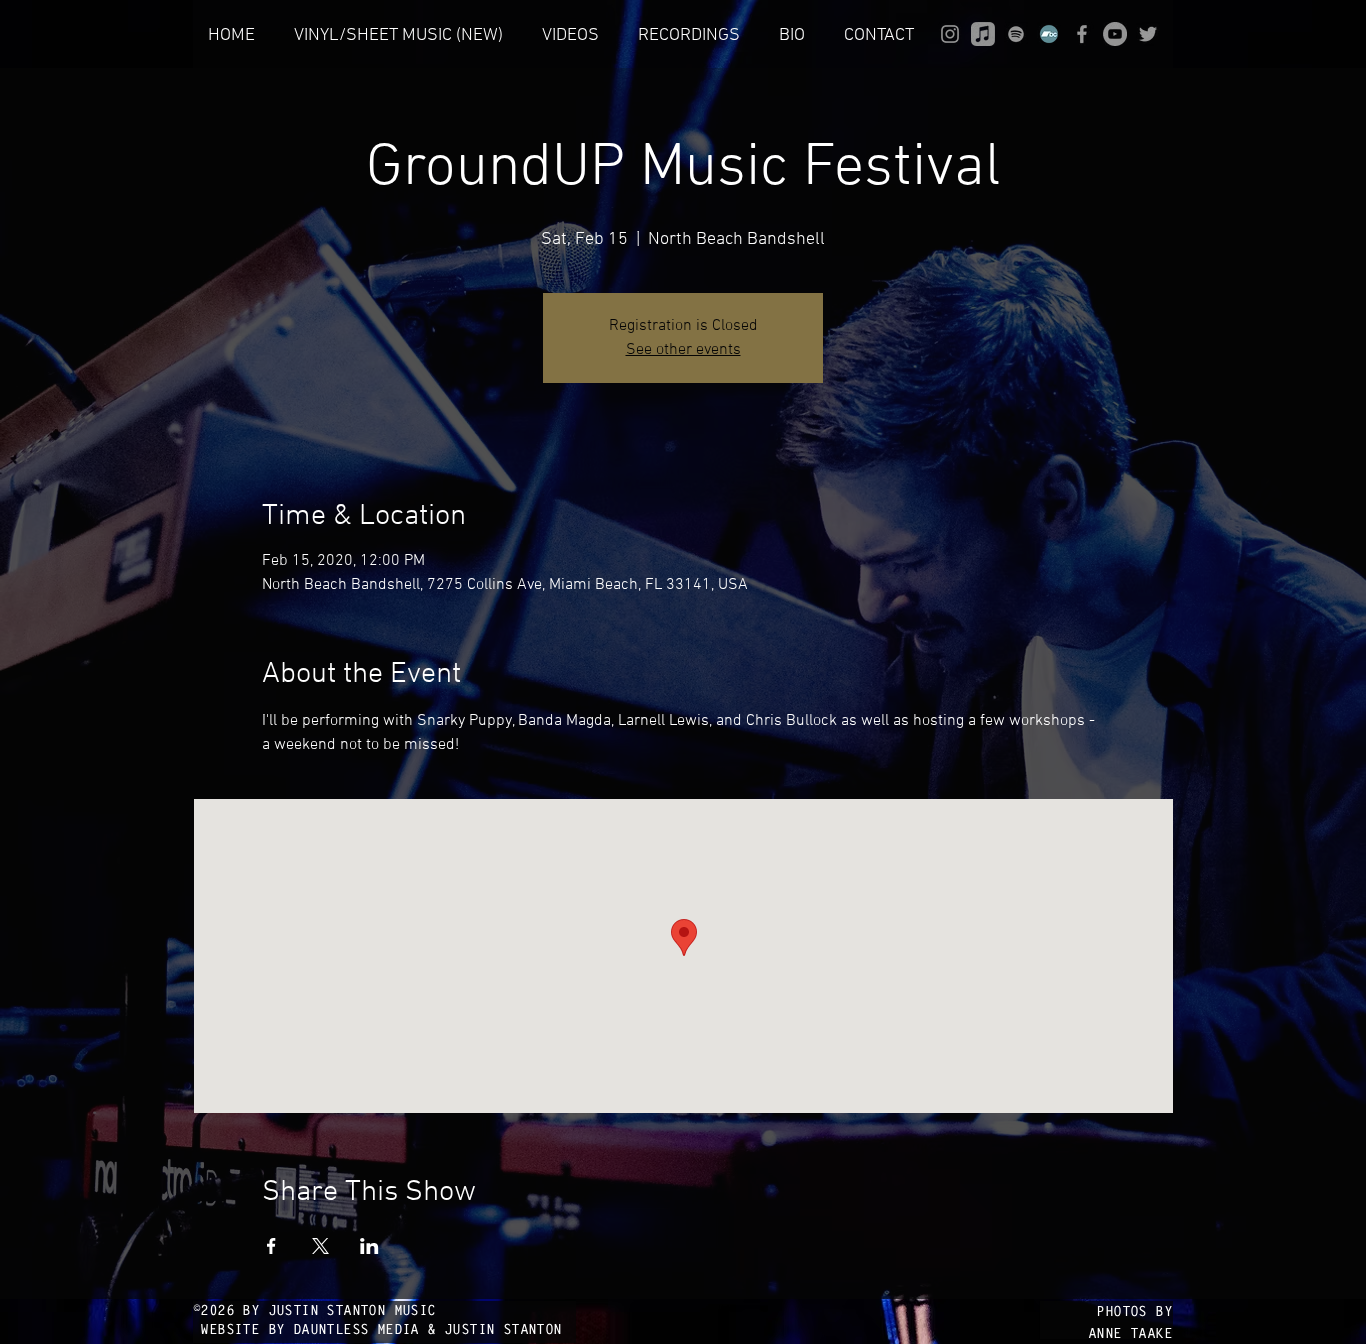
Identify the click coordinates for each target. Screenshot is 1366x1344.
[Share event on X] (320, 1246)
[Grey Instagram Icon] (950, 34)
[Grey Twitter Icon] (1148, 34)
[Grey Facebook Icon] (1082, 34)
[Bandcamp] (1049, 34)
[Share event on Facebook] (271, 1246)
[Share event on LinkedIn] (369, 1246)
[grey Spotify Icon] (1016, 34)
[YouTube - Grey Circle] (1115, 34)
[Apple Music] (983, 34)
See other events (683, 350)
